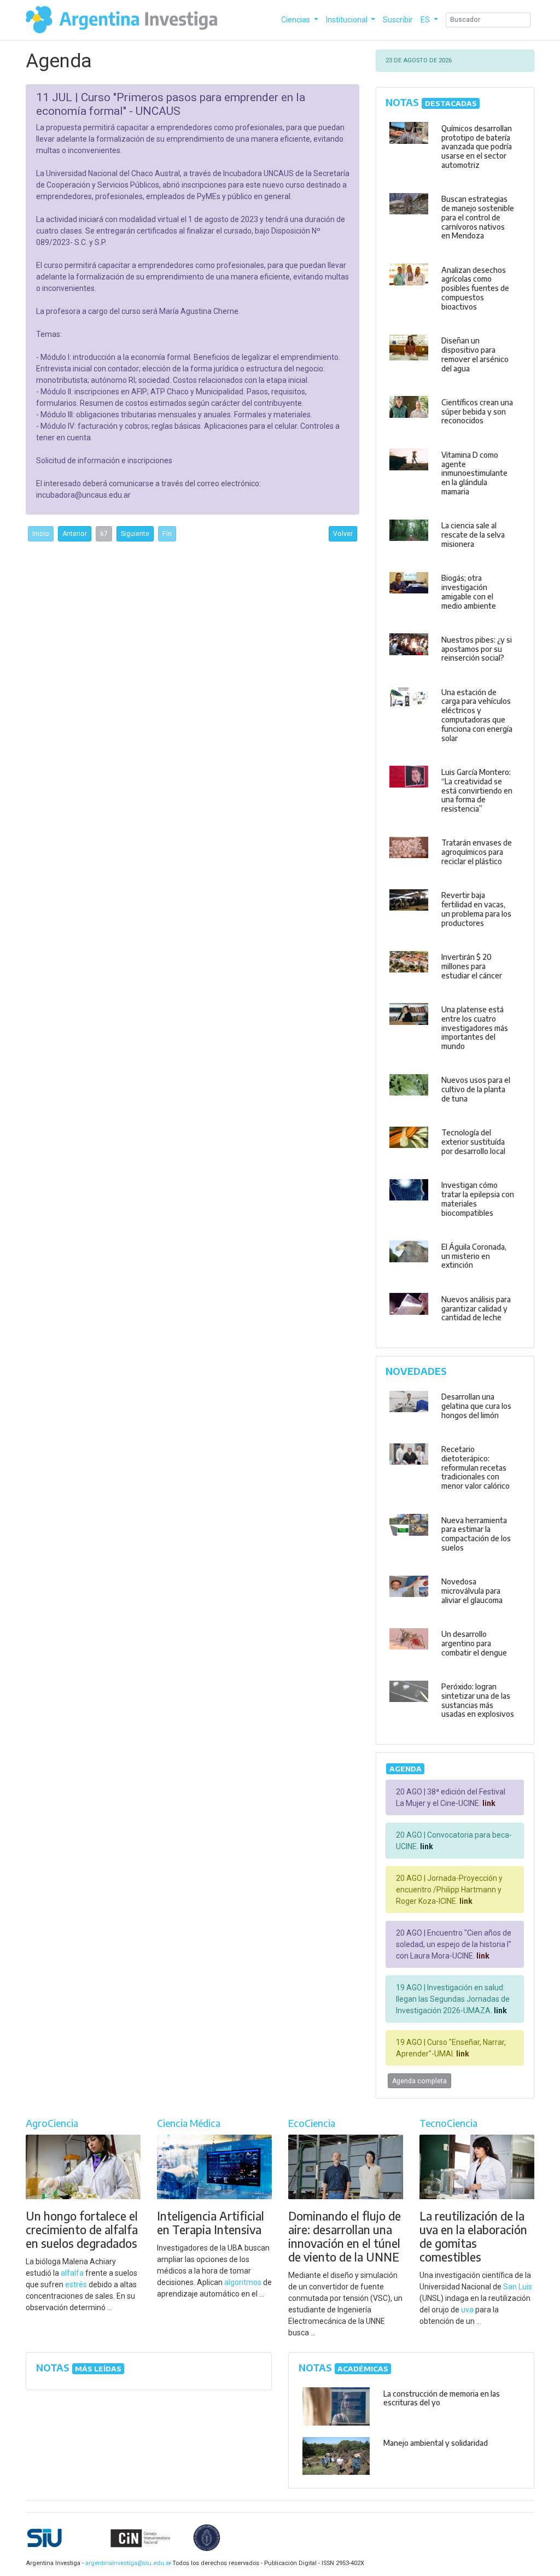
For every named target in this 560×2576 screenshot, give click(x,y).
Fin (167, 534)
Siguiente (135, 534)
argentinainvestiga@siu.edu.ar (126, 2563)
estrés (76, 2284)
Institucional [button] (348, 20)
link (488, 1803)
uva (467, 2310)
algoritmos (243, 2282)
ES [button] (426, 20)
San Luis (518, 2287)
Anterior (75, 534)
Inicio (41, 534)
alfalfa (72, 2273)
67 (104, 534)
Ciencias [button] (296, 20)
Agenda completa (419, 2081)
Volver (343, 534)
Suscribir (398, 20)
